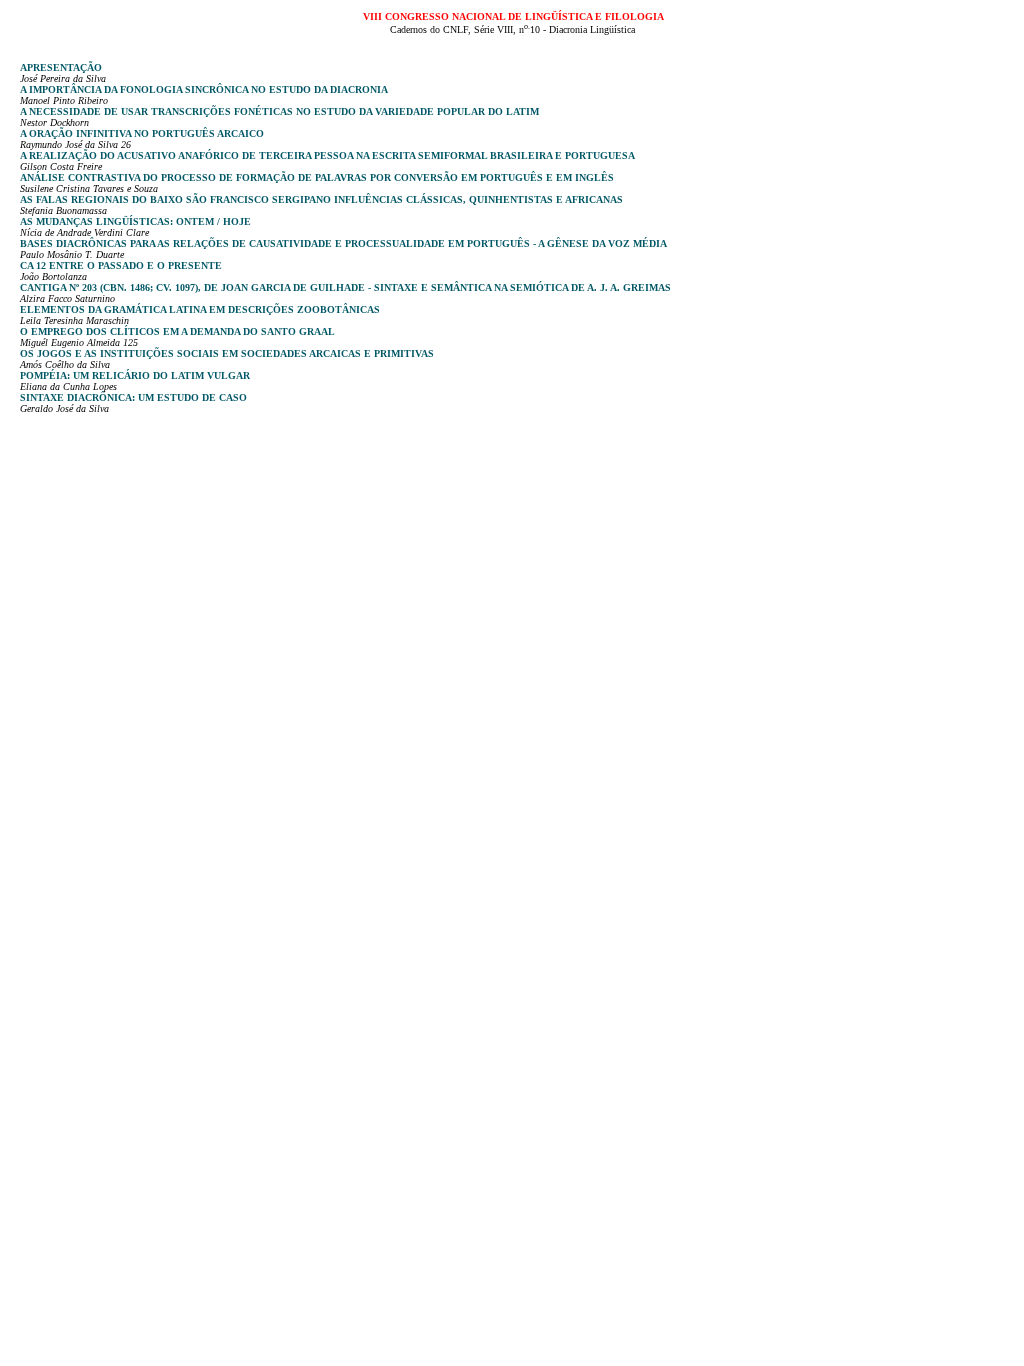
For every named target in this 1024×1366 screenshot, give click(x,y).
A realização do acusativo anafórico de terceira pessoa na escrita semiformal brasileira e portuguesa (327, 155)
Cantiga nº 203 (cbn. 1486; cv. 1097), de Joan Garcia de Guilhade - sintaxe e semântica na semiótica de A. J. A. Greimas (345, 287)
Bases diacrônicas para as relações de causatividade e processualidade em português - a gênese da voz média (343, 243)
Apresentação (61, 67)
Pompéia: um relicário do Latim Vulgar (135, 375)
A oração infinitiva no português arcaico (142, 133)
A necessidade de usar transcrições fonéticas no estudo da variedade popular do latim (279, 111)
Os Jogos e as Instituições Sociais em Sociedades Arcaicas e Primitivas (227, 353)
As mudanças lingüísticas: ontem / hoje (135, 221)
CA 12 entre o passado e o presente (121, 265)
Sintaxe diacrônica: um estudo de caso (133, 397)
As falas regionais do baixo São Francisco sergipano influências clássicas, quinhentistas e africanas (321, 199)
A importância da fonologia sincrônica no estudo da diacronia (204, 89)
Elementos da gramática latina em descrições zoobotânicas (200, 309)
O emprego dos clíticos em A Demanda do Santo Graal (177, 331)
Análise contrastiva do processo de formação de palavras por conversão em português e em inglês (317, 177)
